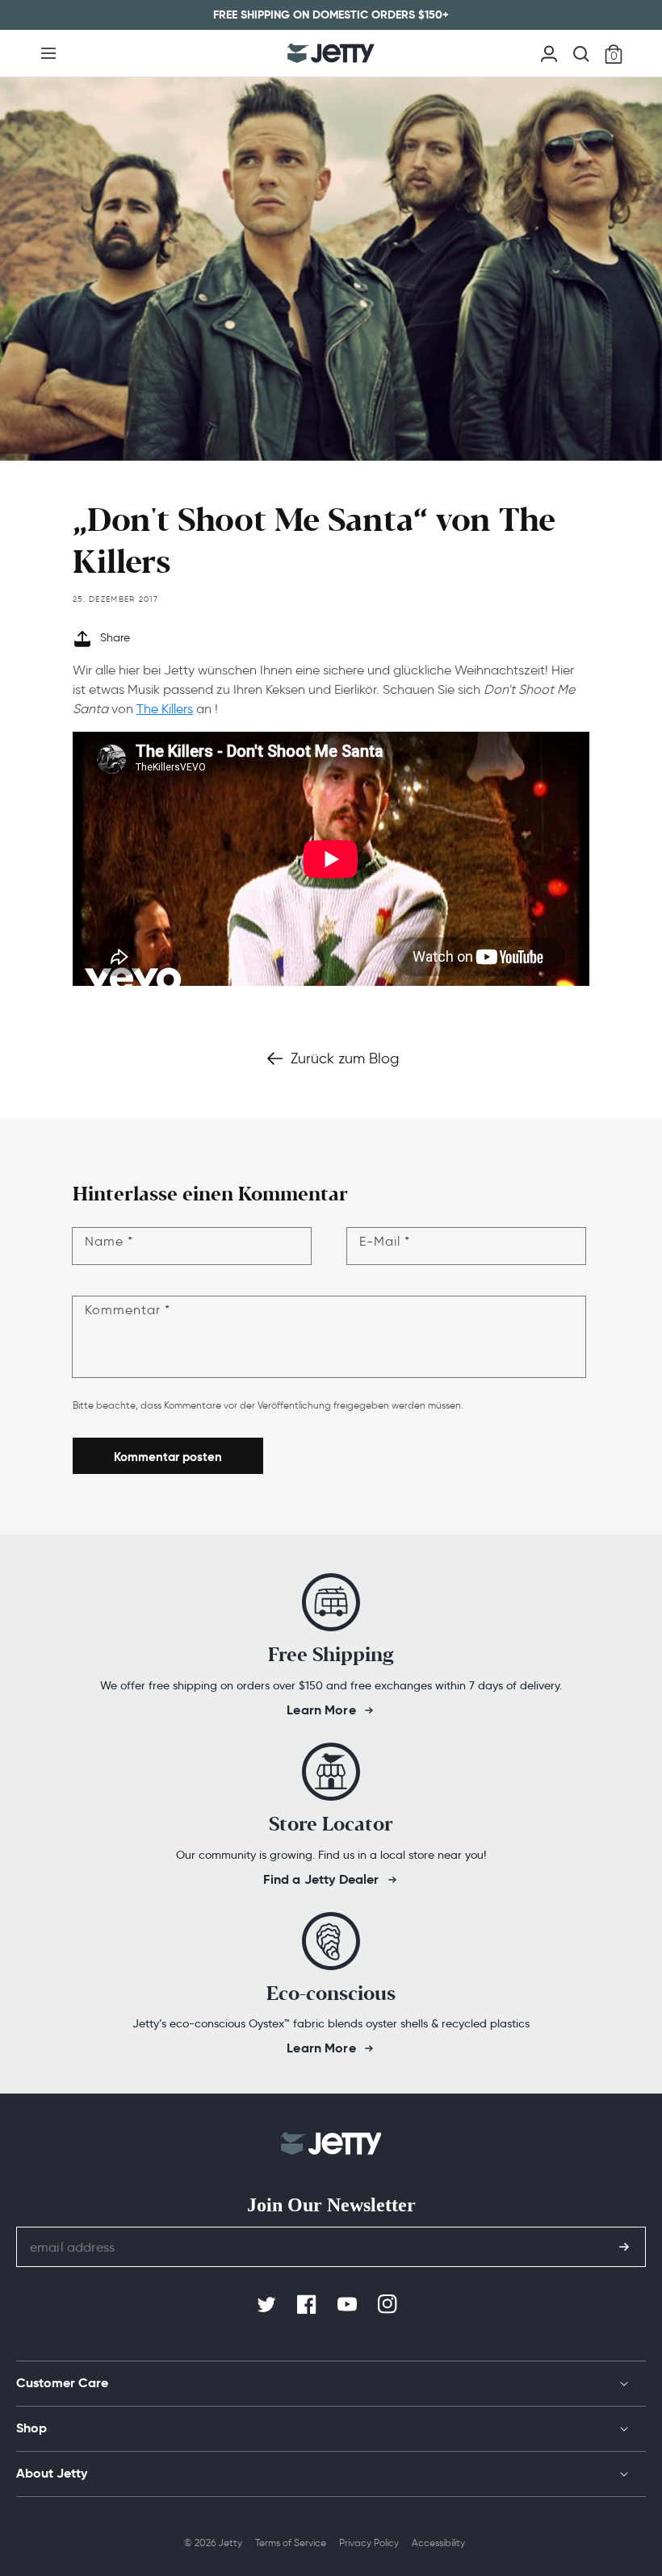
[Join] (624, 2247)
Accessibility (438, 2543)
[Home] (331, 53)
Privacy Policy (369, 2543)
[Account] (549, 52)
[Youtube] (349, 2305)
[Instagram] (389, 2305)
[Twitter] (268, 2305)
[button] (48, 53)
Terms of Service (291, 2543)
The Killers (165, 709)
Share (115, 638)
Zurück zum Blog (345, 1058)
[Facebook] (308, 2305)
